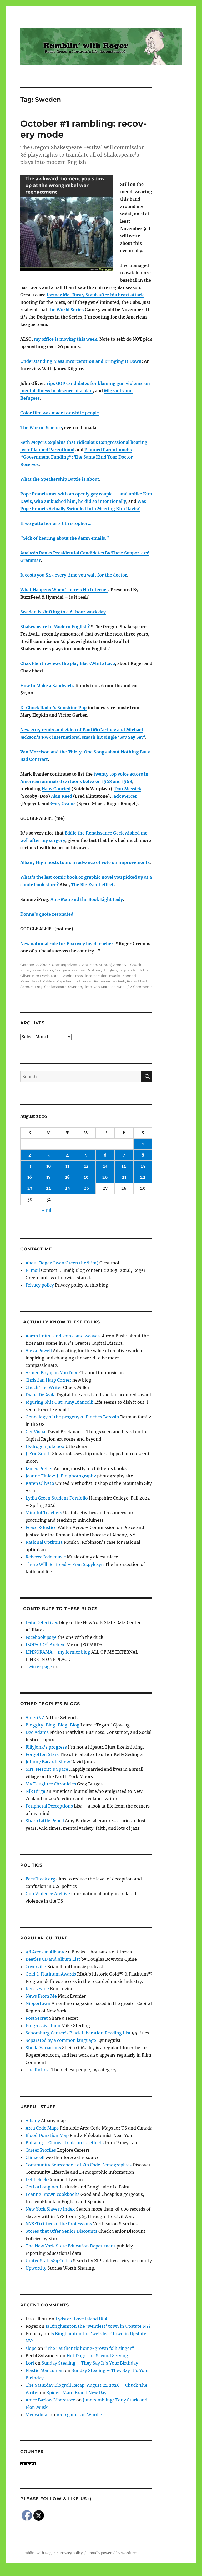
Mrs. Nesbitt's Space (47, 1769)
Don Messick (128, 789)
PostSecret (37, 2018)
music (114, 976)
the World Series (66, 310)
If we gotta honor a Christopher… (56, 523)
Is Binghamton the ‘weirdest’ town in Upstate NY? (98, 2326)
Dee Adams (37, 1732)
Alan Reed (62, 796)
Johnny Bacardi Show (48, 1762)
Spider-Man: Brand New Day (77, 2393)
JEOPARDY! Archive (46, 1645)
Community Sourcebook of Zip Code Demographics (79, 2165)
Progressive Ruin (43, 2026)
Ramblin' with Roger (38, 2553)
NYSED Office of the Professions (59, 2224)
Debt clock (36, 2180)
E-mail (33, 1270)
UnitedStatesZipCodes (49, 2261)
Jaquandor (128, 970)
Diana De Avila (41, 1395)
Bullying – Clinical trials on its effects (65, 2143)
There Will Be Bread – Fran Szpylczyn (65, 1564)
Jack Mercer (125, 796)
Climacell (35, 2157)
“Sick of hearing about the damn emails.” (65, 538)
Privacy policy (40, 1285)
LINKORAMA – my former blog (58, 1652)
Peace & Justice (41, 1527)
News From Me (41, 1996)
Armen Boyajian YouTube (52, 1373)
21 (124, 1177)
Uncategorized (65, 965)
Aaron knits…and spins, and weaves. (63, 1336)
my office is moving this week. (66, 339)
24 (49, 1188)
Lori (30, 2363)
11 (67, 1166)
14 (124, 1166)
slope (31, 2348)
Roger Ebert (137, 981)
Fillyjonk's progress (46, 1747)
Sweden (75, 987)
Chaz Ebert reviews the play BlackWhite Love (68, 663)
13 (105, 1166)
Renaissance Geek (110, 981)
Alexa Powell (39, 1351)
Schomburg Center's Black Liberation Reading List (78, 2033)
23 (30, 1188)
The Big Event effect (92, 885)
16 (30, 1177)
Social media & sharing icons (71, 2572)
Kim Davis (41, 976)
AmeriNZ (35, 1718)
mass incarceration (91, 976)
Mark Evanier (62, 976)
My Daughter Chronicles (51, 1784)
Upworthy (36, 2268)
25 (67, 1188)
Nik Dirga (35, 1791)
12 (86, 1166)
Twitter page (39, 1667)
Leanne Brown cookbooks (52, 2194)
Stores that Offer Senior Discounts (61, 2231)
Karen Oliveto (40, 1483)
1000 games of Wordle (79, 2415)
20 (105, 1177)
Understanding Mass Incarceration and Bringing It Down (81, 361)
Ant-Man (90, 965)
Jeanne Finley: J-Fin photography (61, 1476)
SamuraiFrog (31, 987)
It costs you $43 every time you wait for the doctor (74, 575)
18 (67, 1177)
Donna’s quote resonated (47, 914)
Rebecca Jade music (46, 1557)
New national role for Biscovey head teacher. (67, 944)
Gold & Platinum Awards (51, 1974)
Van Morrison (105, 987)
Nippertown (38, 2003)
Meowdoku (37, 2415)
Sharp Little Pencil (45, 1821)
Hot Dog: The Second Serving (97, 2356)
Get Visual (36, 1432)
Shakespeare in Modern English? (55, 627)
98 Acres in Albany (45, 1952)
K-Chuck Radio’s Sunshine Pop (53, 708)
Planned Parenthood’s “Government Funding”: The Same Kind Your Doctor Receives (77, 457)
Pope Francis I (68, 981)
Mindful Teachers (44, 1513)
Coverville (36, 1967)
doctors (78, 970)
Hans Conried (56, 789)
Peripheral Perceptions (49, 1806)
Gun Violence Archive (48, 1894)
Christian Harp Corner (48, 1380)
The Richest (38, 2070)
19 (86, 1177)
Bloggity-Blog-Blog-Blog (52, 1725)
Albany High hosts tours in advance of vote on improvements (85, 862)
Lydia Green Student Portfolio (57, 1498)
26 (86, 1188)
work (122, 987)
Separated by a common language (61, 2040)
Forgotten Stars (42, 1754)
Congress (63, 970)
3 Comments (141, 987)
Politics (49, 981)
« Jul (47, 1210)
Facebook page (41, 1637)
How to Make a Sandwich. (47, 686)
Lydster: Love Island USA (82, 2319)
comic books (42, 970)
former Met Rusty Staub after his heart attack (95, 295)
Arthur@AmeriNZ (114, 965)
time (88, 987)
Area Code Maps (42, 2128)
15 (143, 1166)
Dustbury (94, 970)
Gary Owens (63, 803)
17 (49, 1177)
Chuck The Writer (44, 1387)
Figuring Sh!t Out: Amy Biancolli (59, 1402)
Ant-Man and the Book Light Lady (87, 899)
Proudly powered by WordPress (113, 2553)
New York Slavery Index (50, 2209)
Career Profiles (41, 2150)
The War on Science (41, 428)
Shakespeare (55, 987)
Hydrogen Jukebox (45, 1446)
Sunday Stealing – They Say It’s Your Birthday (90, 2363)
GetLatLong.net (42, 2187)
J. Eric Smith (38, 1454)
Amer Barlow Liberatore (50, 2400)
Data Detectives (42, 1622)
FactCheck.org (40, 1879)
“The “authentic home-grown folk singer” (89, 2348)
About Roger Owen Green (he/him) (62, 1263)
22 (143, 1177)
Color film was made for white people (60, 413)
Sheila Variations (43, 2048)
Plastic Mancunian (45, 2370)
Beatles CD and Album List (53, 1959)
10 (49, 1166)
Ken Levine (37, 1989)
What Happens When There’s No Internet (64, 590)
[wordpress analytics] (86, 2464)
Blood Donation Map (47, 2135)
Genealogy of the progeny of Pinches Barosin (72, 1417)
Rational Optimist (44, 1542)
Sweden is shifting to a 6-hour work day (63, 612)
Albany (33, 2121)
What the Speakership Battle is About (60, 479)
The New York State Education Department (70, 2246)
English (110, 970)
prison (87, 981)
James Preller (39, 1468)
